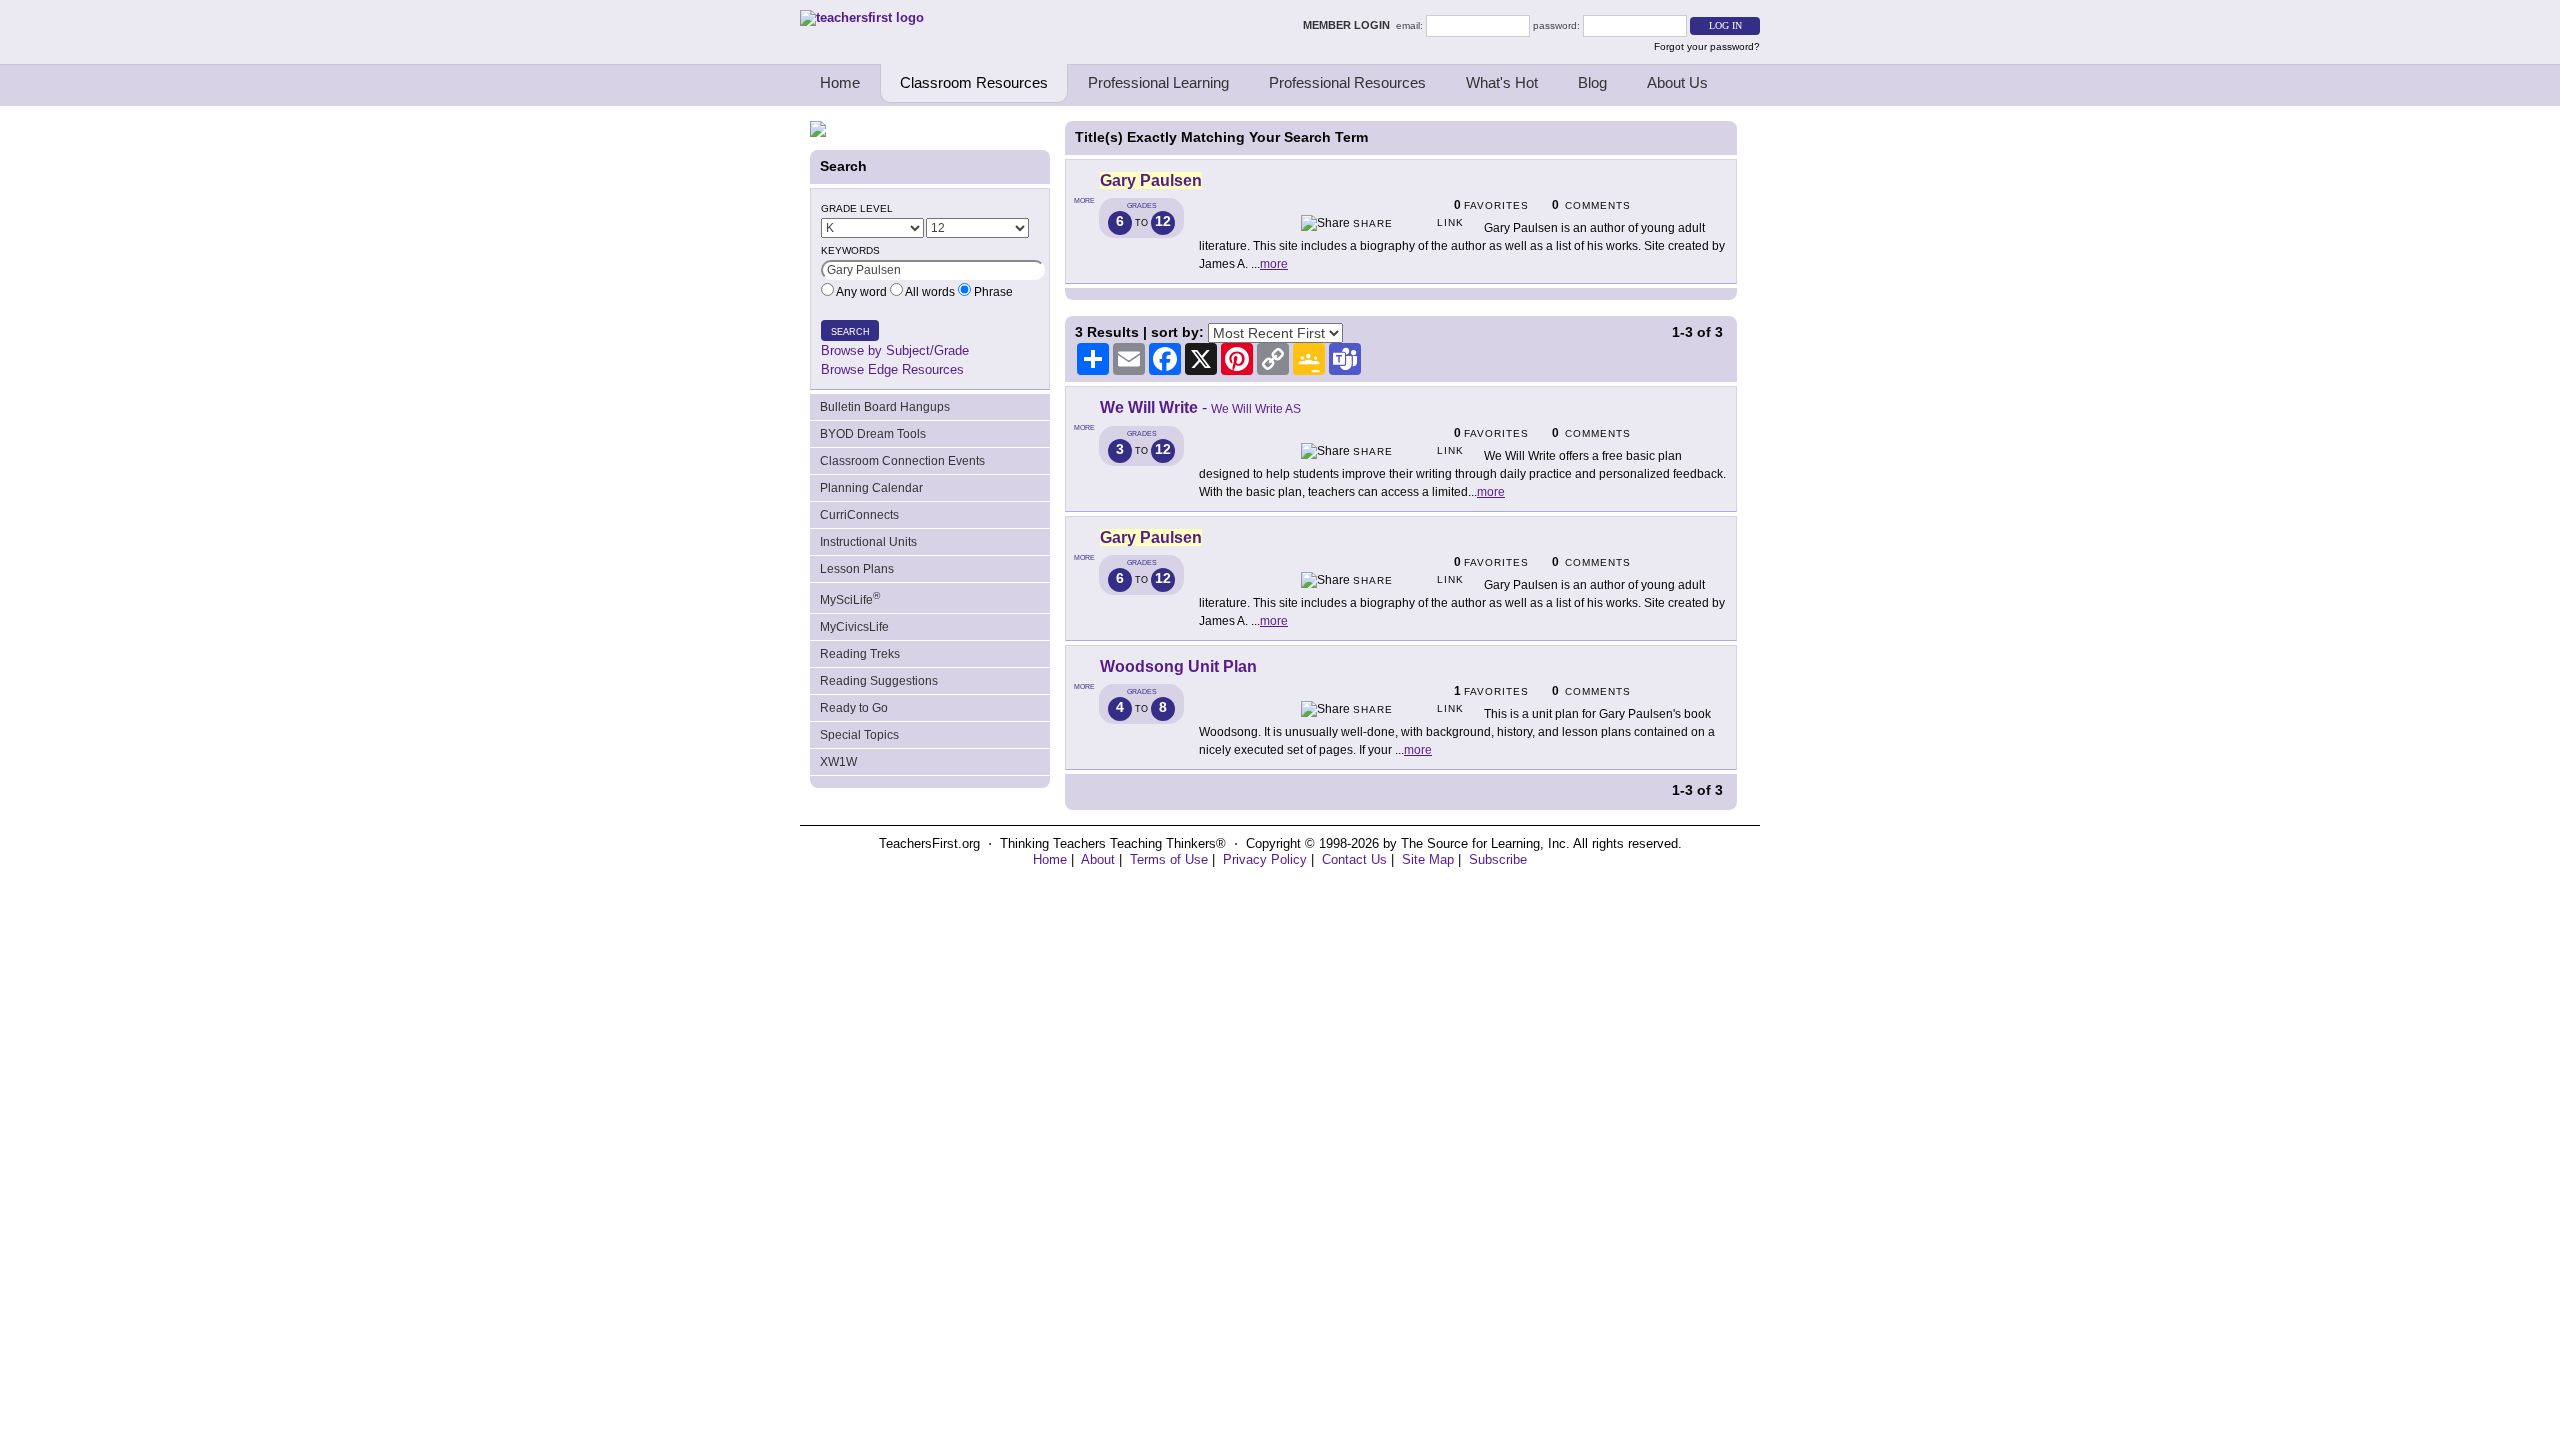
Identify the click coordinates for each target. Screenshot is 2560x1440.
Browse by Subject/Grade (895, 350)
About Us (1677, 82)
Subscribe (1498, 859)
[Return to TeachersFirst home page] (862, 17)
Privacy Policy (1265, 859)
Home (840, 82)
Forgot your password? (1707, 46)
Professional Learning (1158, 82)
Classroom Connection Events (902, 461)
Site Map (1428, 859)
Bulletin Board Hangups (885, 407)
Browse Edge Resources (892, 369)
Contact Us (1354, 859)
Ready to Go (854, 708)
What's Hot (1502, 82)
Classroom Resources (974, 82)
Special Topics (859, 735)
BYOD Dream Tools (873, 434)
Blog (1592, 82)
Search (850, 332)
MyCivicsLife (854, 627)
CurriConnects (859, 515)
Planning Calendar (871, 488)
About (1098, 859)
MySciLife (850, 598)
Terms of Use (1169, 859)
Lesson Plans (857, 569)
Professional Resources (1347, 82)
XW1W (838, 762)
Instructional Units (868, 542)
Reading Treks (860, 654)
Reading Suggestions (879, 681)
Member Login (1349, 25)
